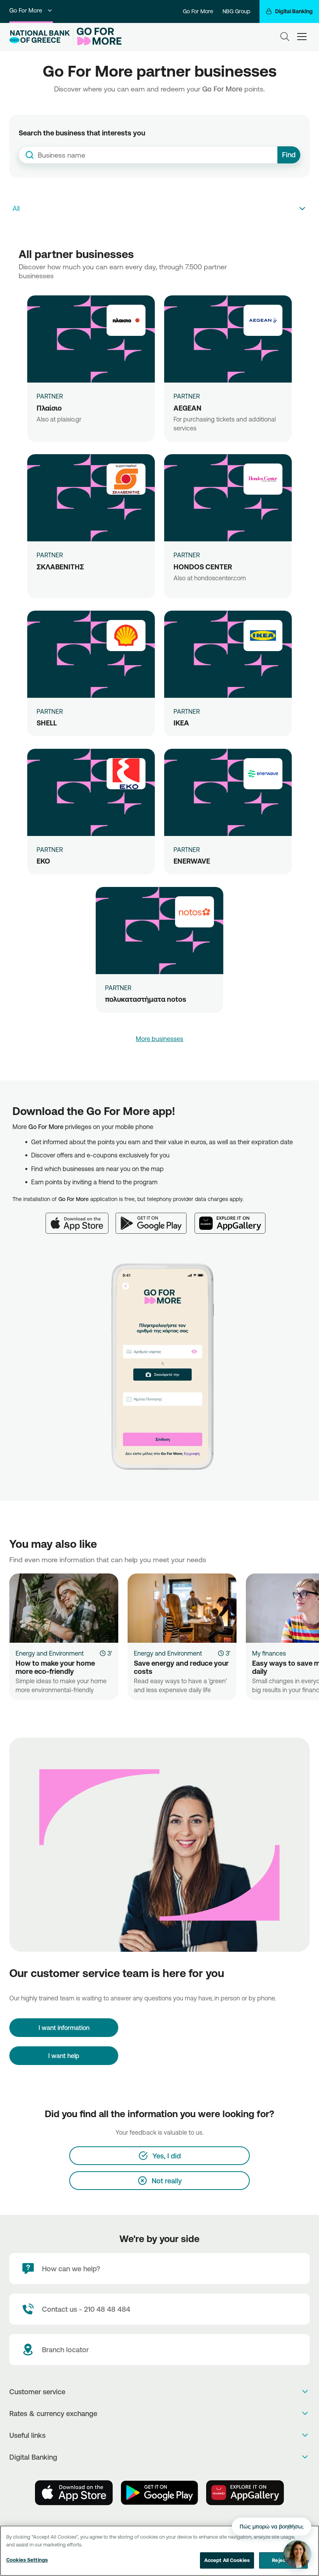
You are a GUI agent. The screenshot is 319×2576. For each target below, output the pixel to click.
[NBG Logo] (40, 37)
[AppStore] (74, 2493)
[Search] (285, 37)
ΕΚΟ (43, 861)
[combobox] (148, 155)
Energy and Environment (50, 1653)
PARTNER (50, 396)
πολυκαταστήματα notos (146, 999)
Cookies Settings (27, 2560)
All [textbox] (16, 208)
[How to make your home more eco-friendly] (64, 1608)
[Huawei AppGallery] (234, 1219)
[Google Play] (155, 1219)
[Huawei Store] (245, 2493)
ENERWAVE (192, 861)
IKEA (181, 723)
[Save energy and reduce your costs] (182, 1608)
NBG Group (236, 11)
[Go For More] (97, 37)
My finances (269, 1653)
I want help (64, 2056)
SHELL (47, 723)
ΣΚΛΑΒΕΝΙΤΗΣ (60, 567)
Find (289, 155)
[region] (159, 2551)
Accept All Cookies (227, 2560)
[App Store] (81, 1219)
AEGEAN (188, 408)
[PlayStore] (159, 2493)
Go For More (26, 10)
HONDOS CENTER (203, 567)
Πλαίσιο (49, 408)
